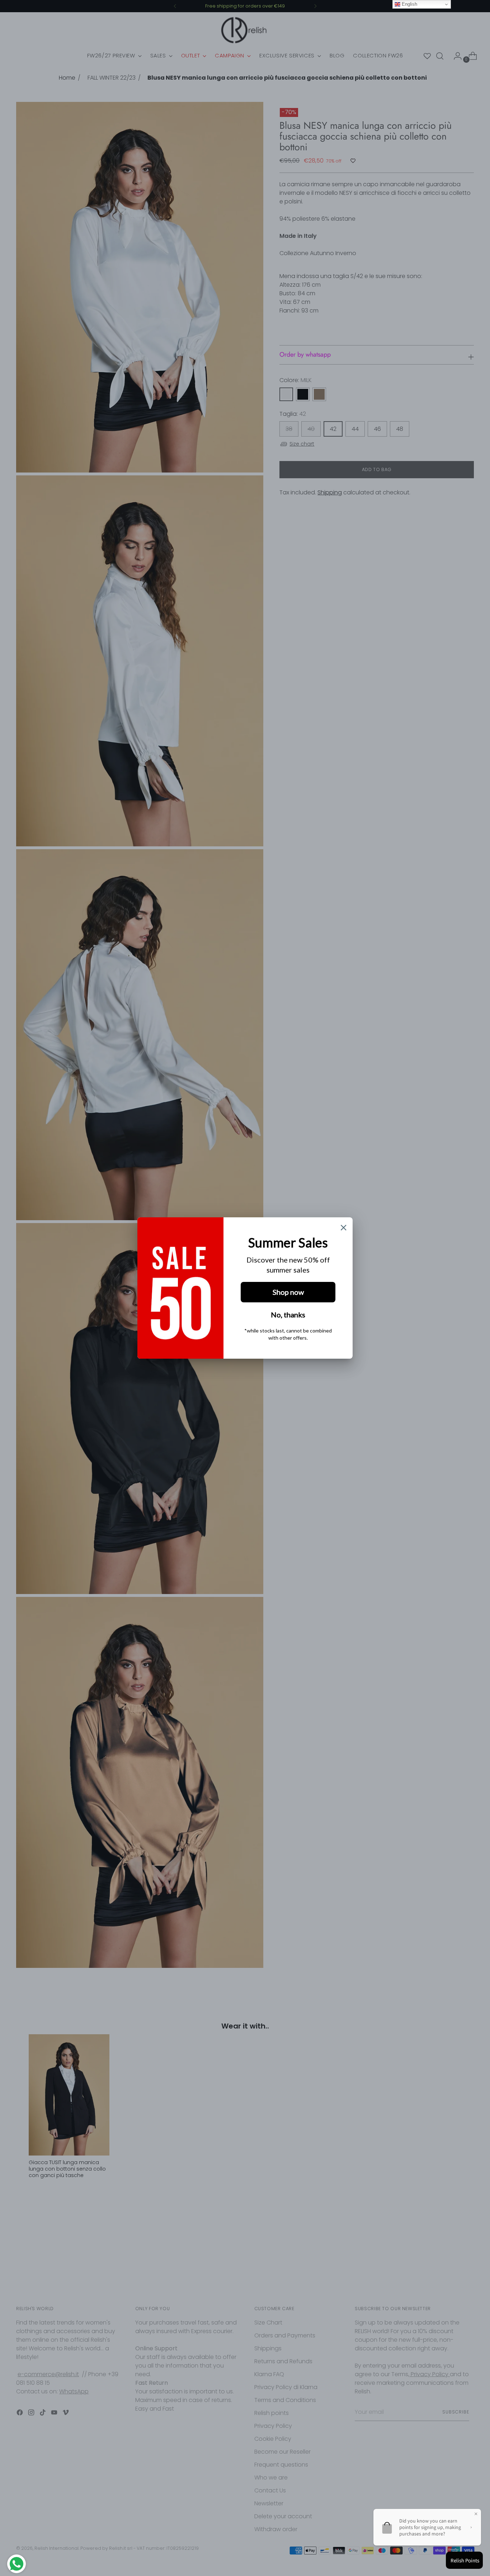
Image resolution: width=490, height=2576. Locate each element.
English (409, 4)
